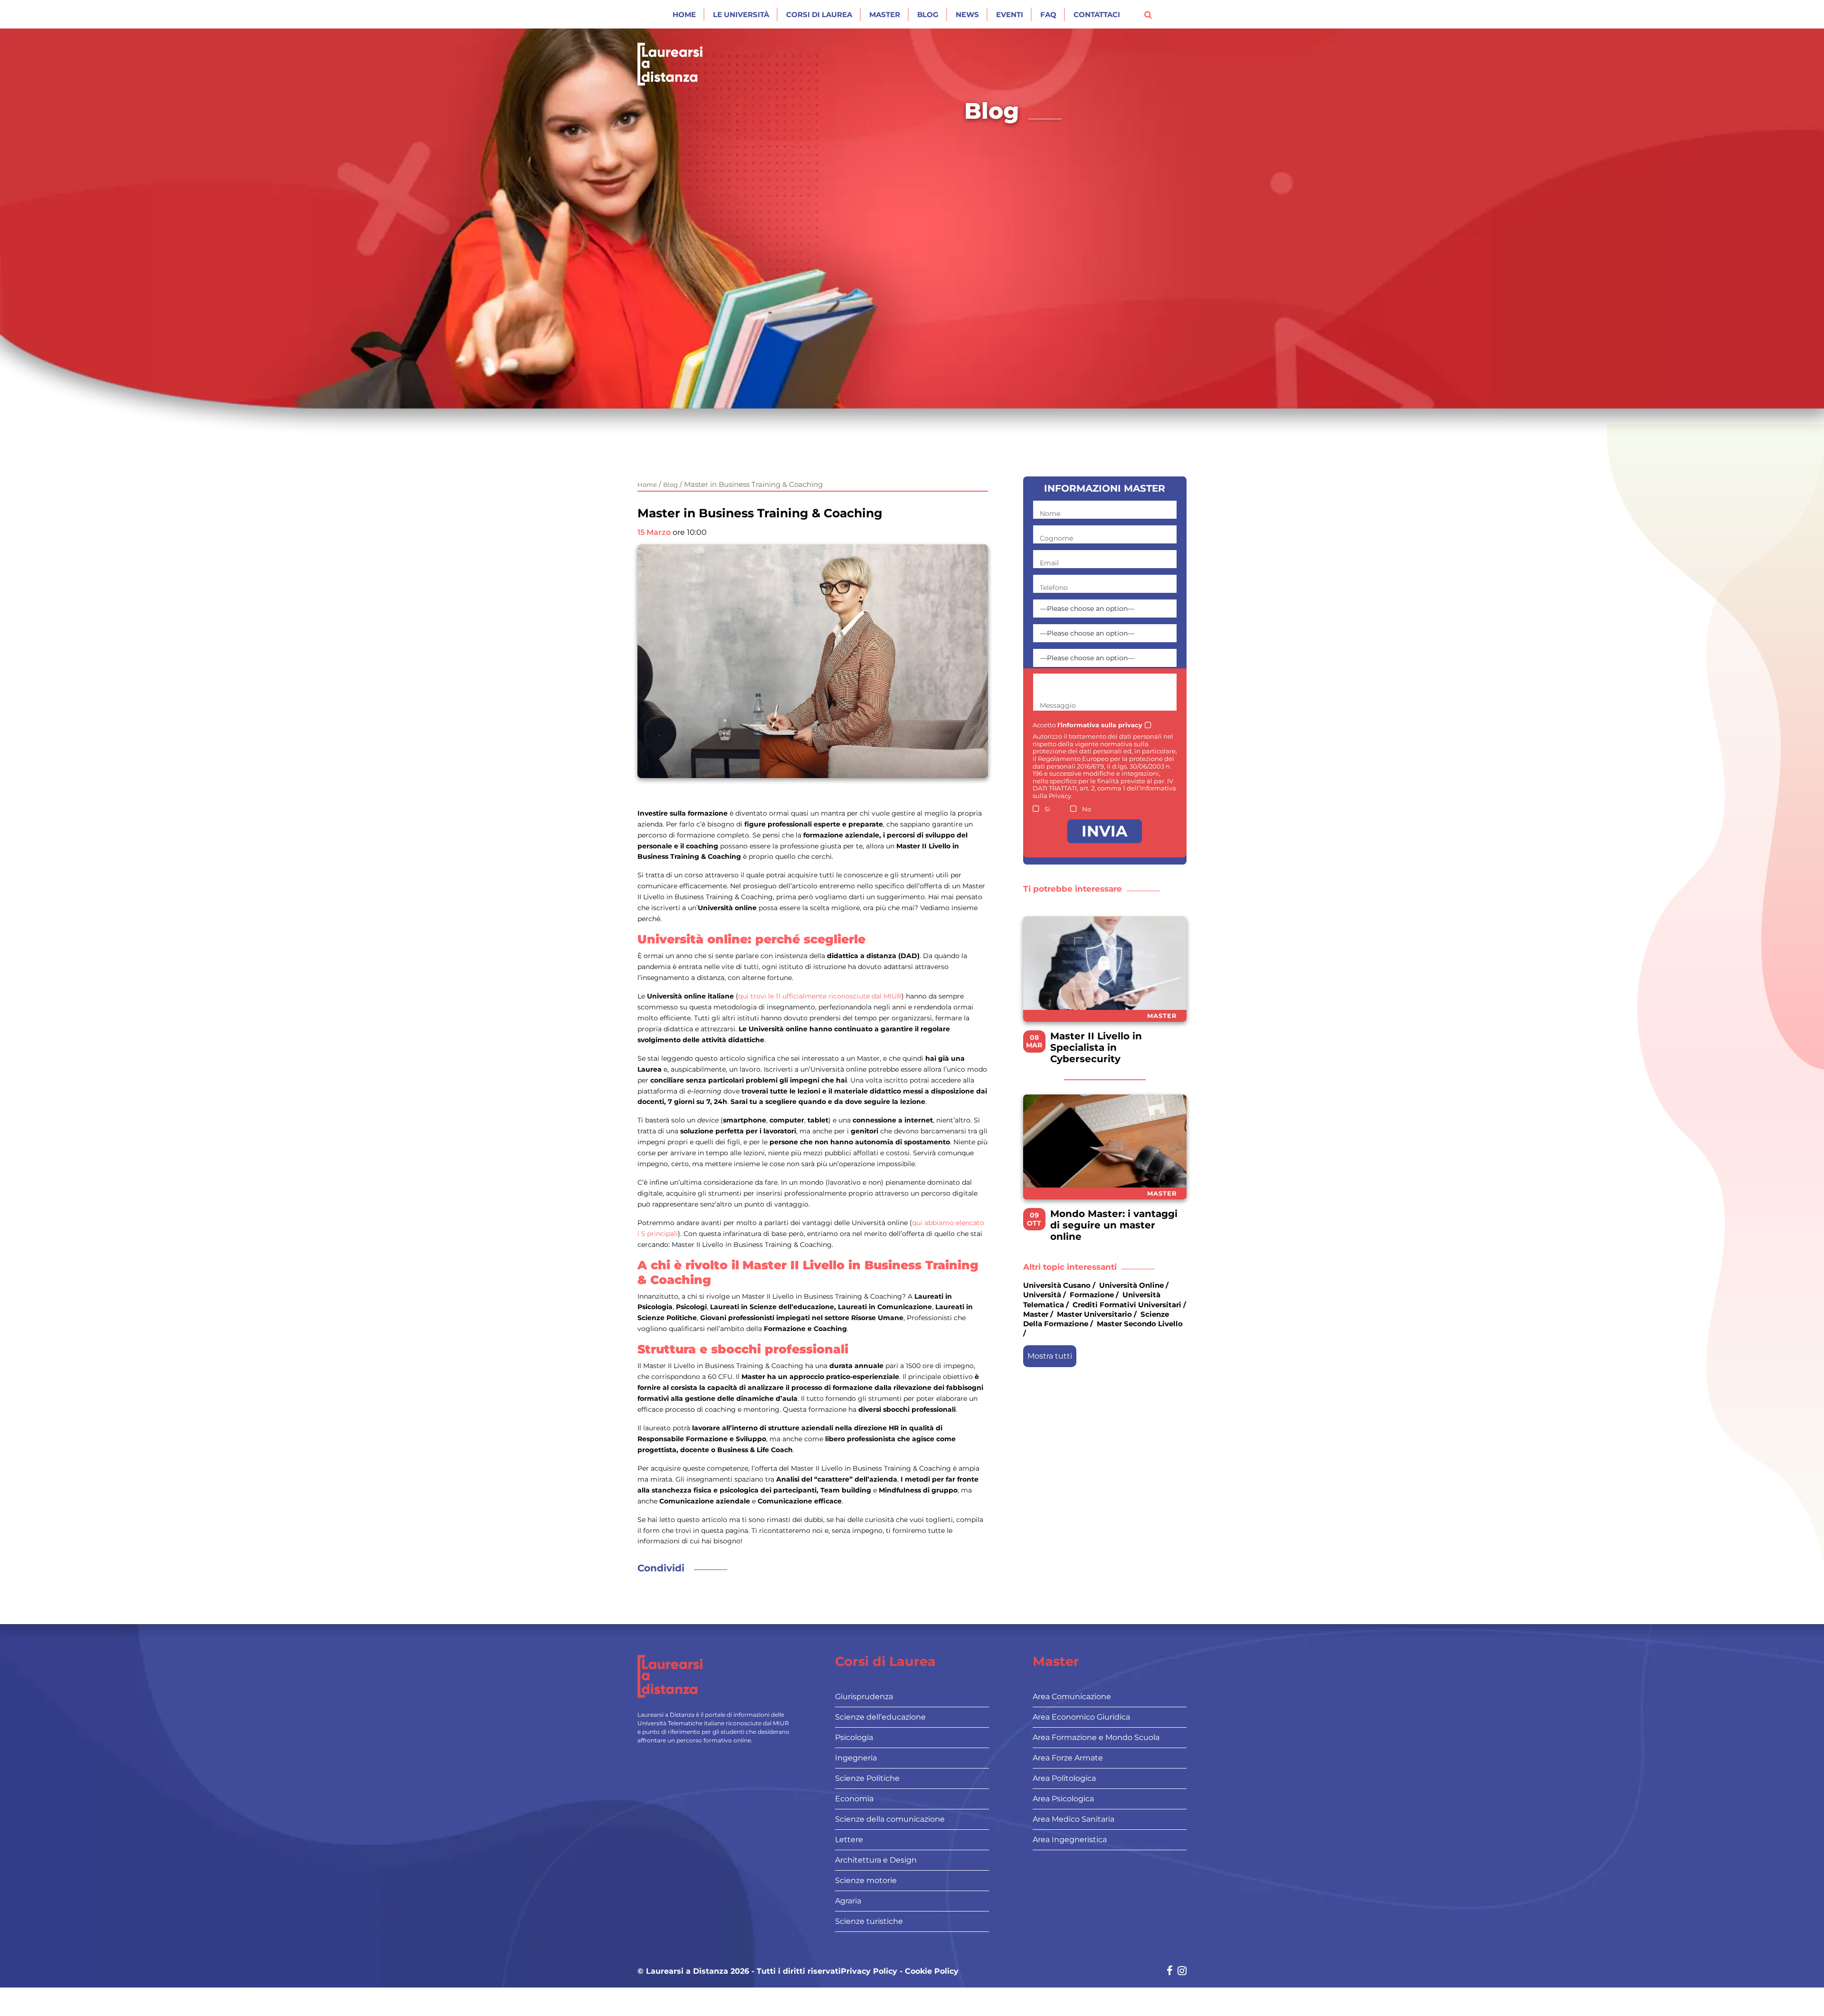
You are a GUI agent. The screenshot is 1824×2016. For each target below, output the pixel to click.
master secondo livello (1140, 1324)
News (967, 14)
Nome (1050, 514)
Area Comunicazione (1072, 1697)
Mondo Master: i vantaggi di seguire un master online (1114, 1225)
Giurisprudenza (864, 1697)
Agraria (848, 1901)
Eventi (1010, 14)
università (1042, 1295)
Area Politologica (1064, 1778)
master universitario (1094, 1314)
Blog (928, 14)
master (1036, 1314)
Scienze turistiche (869, 1921)
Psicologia (854, 1737)
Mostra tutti (1050, 1356)
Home (684, 14)
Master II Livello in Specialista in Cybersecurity (1096, 1047)
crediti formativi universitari (1127, 1304)
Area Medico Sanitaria (1073, 1819)
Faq (1048, 14)
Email (1049, 563)
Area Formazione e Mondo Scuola (1096, 1737)
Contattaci (1097, 14)
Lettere (849, 1840)
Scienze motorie (866, 1880)
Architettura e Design (876, 1860)
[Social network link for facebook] (1170, 1972)
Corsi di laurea (819, 14)
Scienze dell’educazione (880, 1717)
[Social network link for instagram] (1182, 1972)
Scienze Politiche (867, 1778)
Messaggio (1058, 705)
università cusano (1057, 1285)
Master (885, 14)
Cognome (1056, 538)
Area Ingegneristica (1070, 1840)
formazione (1092, 1295)
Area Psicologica (1063, 1799)
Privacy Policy (869, 1971)
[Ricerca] (1148, 14)
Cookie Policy (932, 1971)
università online (1131, 1285)
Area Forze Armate (1068, 1758)
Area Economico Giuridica (1081, 1717)
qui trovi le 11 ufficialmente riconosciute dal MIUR (820, 996)
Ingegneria (856, 1758)
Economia (854, 1799)
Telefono (1054, 588)
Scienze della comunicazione (890, 1819)
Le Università (741, 14)
